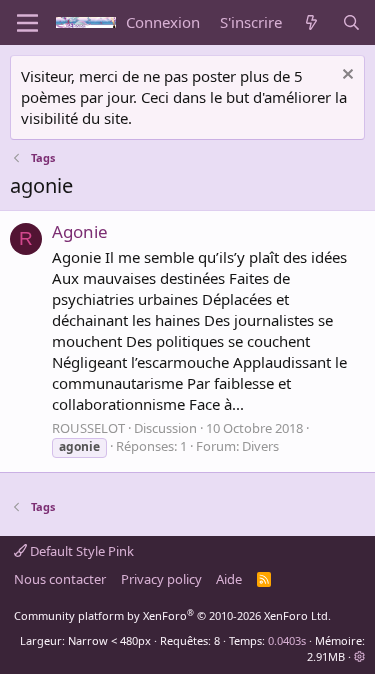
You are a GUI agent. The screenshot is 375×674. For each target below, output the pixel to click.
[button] (359, 656)
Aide (229, 579)
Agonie (80, 231)
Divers (260, 446)
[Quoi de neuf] (311, 22)
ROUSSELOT (88, 428)
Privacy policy (161, 579)
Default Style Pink (80, 551)
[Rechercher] (351, 22)
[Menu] (27, 23)
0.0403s (287, 640)
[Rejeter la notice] (345, 76)
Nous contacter (60, 579)
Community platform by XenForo (172, 615)
